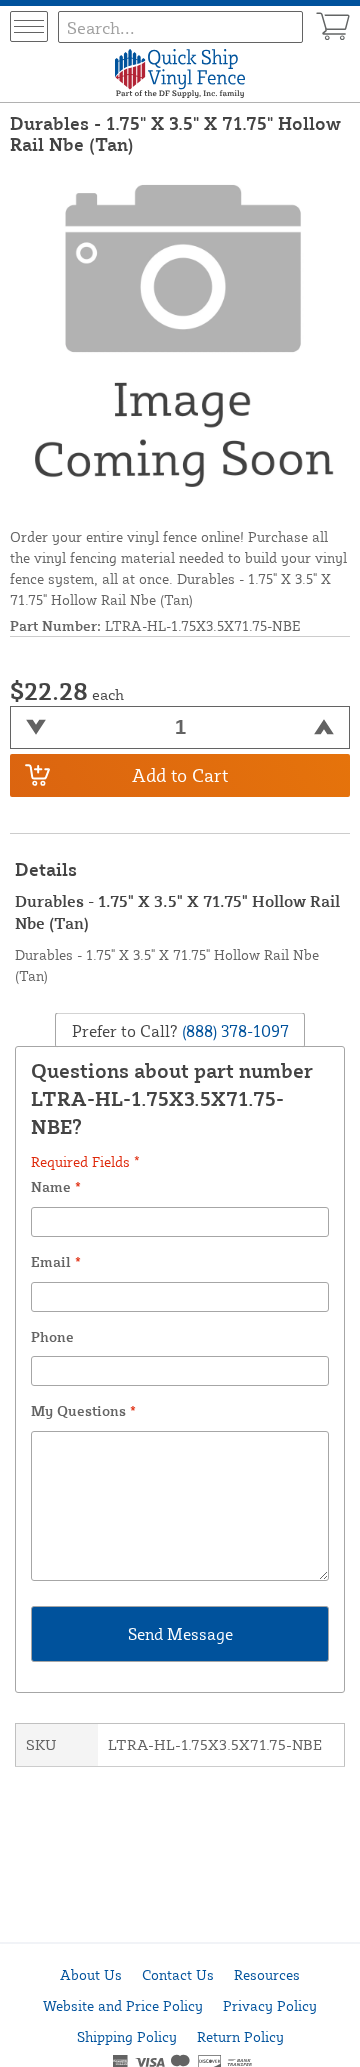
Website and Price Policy (123, 2005)
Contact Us (178, 1974)
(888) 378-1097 (233, 1031)
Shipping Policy (127, 2036)
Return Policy (240, 2036)
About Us (91, 1974)
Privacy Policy (270, 2005)
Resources (267, 1974)
